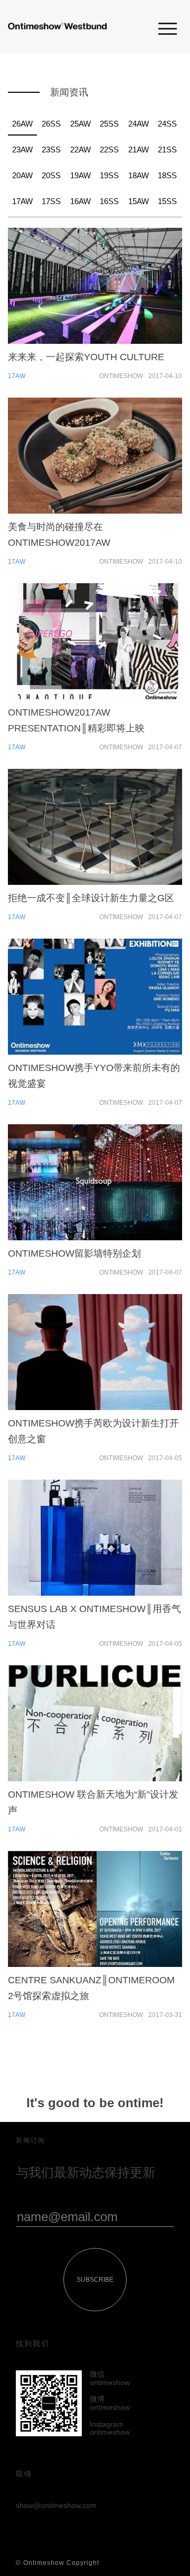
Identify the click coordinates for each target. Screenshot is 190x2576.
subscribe (95, 2280)
